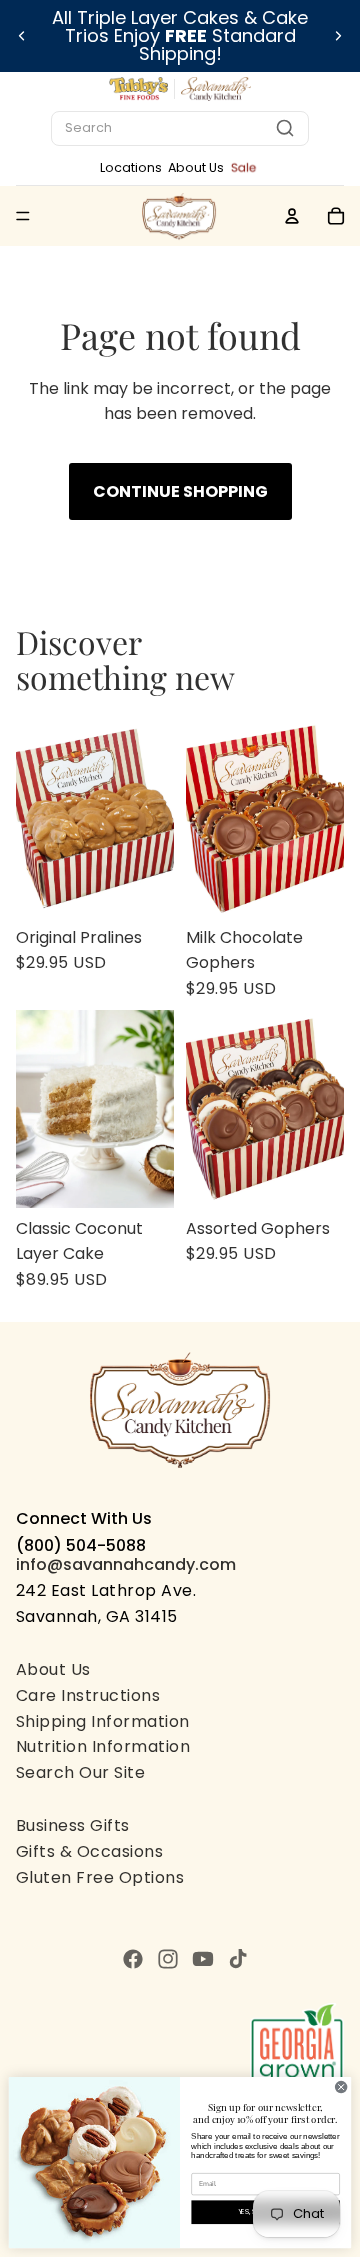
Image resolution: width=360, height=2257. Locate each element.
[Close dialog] (341, 2087)
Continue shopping (180, 491)
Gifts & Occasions (89, 1851)
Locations (131, 167)
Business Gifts (73, 1825)
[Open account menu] (292, 216)
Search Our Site (80, 1772)
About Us (196, 167)
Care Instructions (88, 1695)
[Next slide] (338, 36)
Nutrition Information (103, 1746)
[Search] (285, 128)
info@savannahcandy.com (126, 1564)
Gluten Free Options (100, 1877)
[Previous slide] (22, 36)
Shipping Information (103, 1721)
